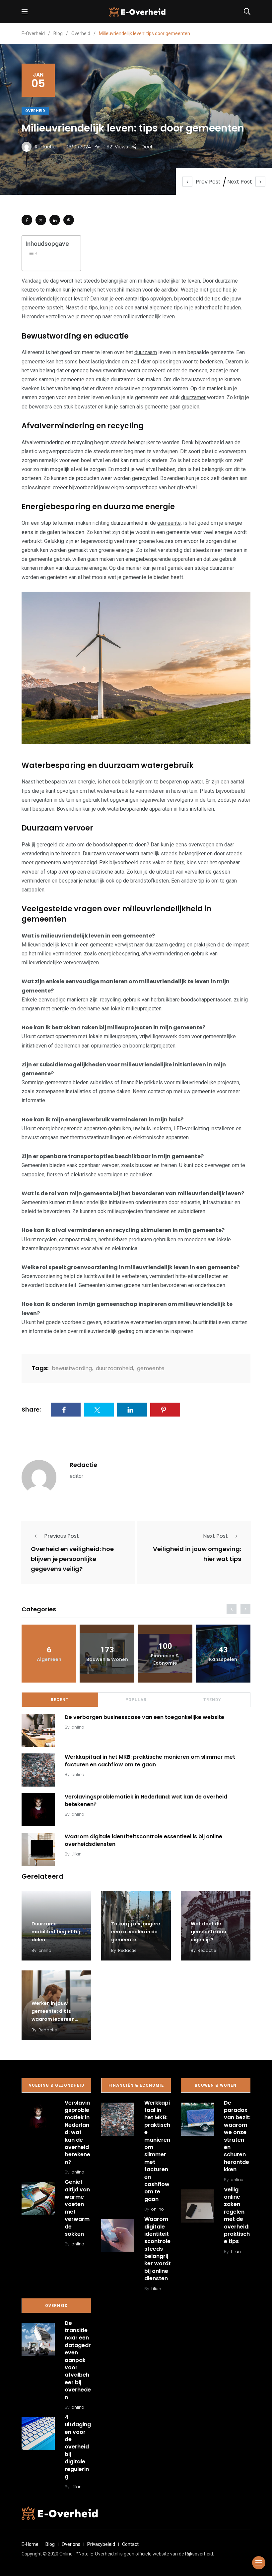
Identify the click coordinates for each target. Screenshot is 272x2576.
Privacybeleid (101, 2544)
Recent (60, 1700)
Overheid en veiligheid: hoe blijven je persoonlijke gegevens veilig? (72, 1559)
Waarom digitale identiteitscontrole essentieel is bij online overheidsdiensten (143, 1840)
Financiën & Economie (136, 2085)
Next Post (240, 182)
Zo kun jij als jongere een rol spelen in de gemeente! (136, 1932)
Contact (130, 2544)
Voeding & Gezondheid (57, 2085)
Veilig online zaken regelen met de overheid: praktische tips (237, 2216)
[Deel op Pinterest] (69, 220)
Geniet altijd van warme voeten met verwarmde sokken (77, 2208)
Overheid (35, 111)
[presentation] (232, 1609)
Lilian (77, 1854)
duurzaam (146, 352)
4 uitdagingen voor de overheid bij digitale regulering (78, 2447)
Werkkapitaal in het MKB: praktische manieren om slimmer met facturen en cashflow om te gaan (150, 1761)
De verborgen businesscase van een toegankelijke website (144, 1717)
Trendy (212, 1700)
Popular (136, 1700)
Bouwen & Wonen (216, 2085)
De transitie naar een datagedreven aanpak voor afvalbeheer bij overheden (78, 2360)
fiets (179, 862)
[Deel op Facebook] (27, 220)
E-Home (30, 2544)
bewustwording (72, 1368)
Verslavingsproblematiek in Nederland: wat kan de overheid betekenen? (146, 1800)
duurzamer (193, 397)
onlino (78, 1727)
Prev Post (208, 182)
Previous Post (62, 1536)
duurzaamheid (114, 1368)
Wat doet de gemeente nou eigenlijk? (208, 1932)
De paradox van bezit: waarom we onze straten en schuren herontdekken (237, 2136)
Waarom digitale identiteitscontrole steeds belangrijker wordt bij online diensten (158, 2249)
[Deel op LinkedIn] (55, 220)
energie (86, 782)
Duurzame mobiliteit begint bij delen (56, 1932)
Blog (50, 2544)
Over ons (71, 2544)
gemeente (169, 523)
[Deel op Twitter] (41, 220)
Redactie (83, 1465)
